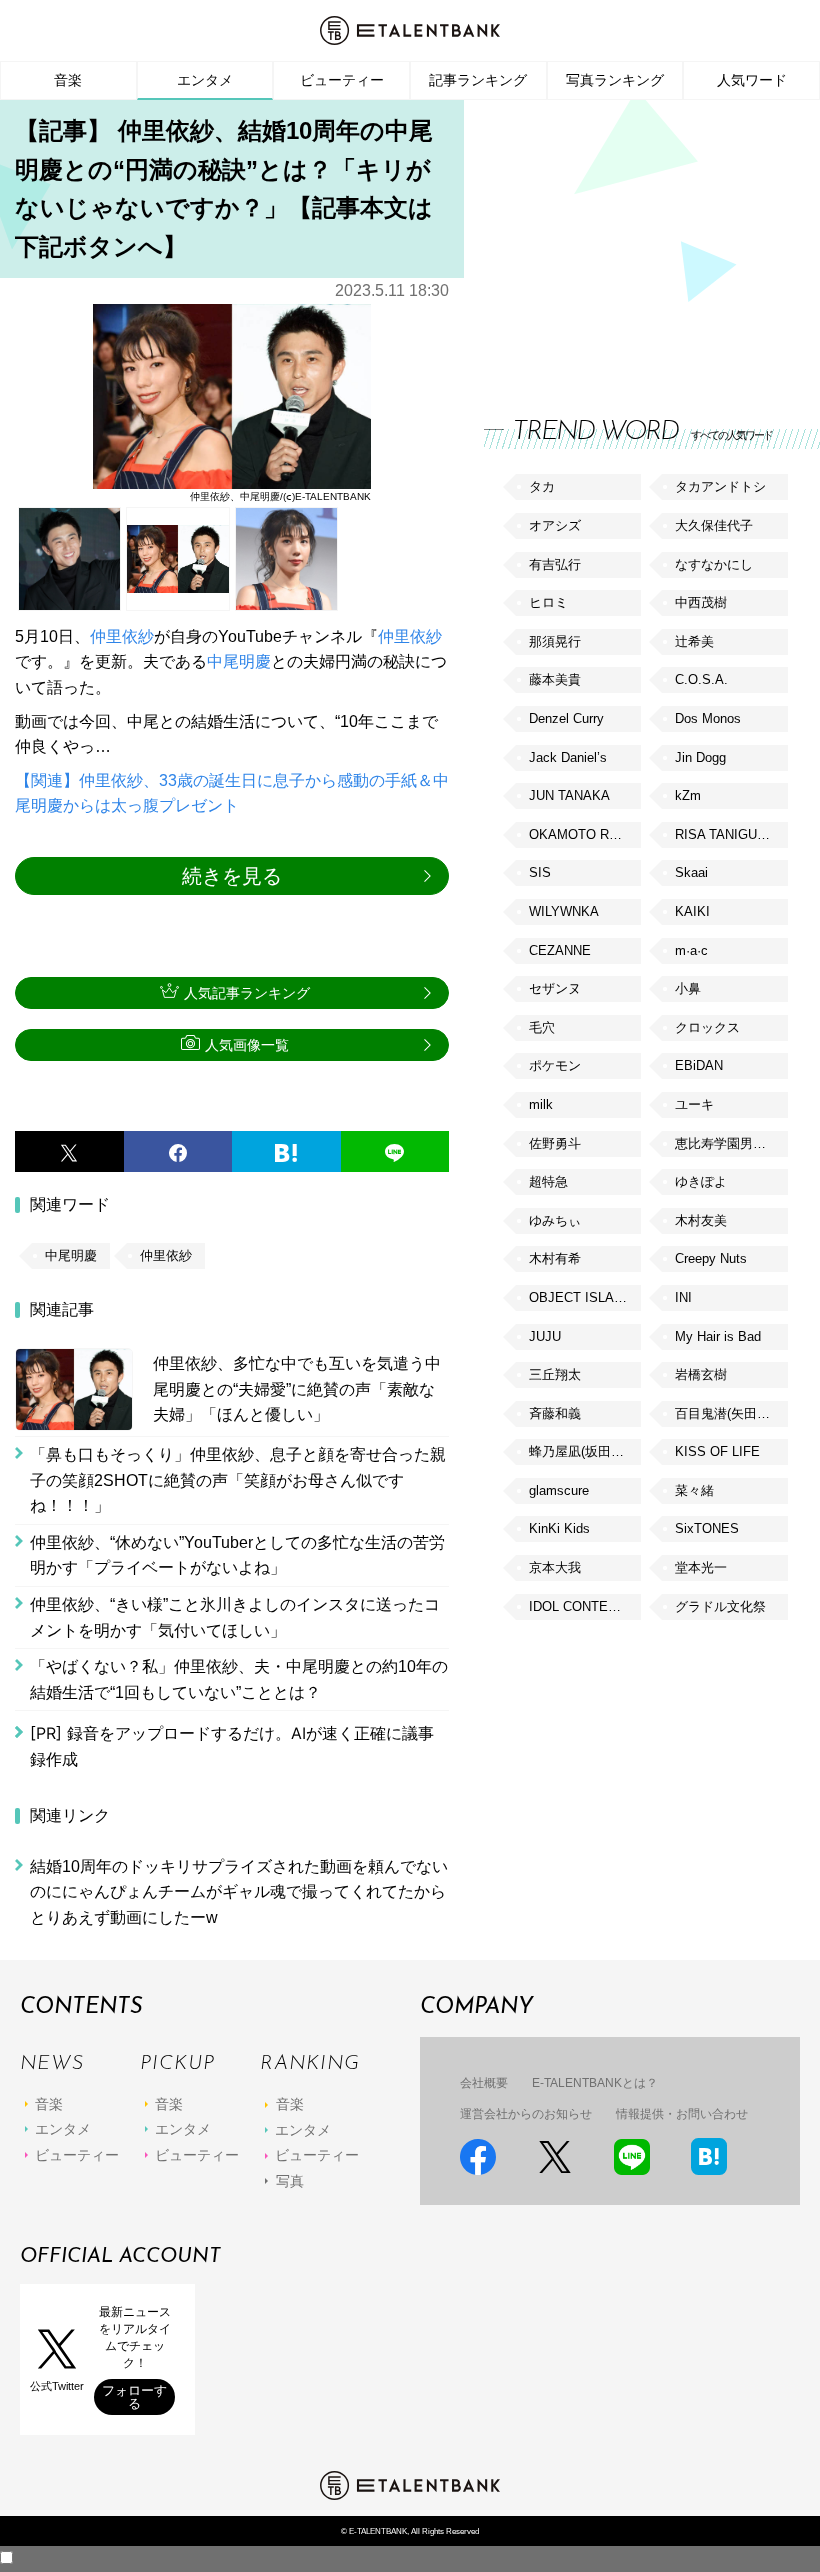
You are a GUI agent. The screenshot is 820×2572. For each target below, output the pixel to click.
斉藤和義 (555, 1413)
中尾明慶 (239, 661)
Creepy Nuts (711, 1258)
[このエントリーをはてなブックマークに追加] (286, 1152)
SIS (540, 872)
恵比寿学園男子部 (727, 1143)
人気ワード (752, 80)
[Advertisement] (634, 240)
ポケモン (555, 1065)
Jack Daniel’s (568, 757)
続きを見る (232, 876)
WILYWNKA (564, 911)
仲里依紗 (122, 636)
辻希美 (694, 641)
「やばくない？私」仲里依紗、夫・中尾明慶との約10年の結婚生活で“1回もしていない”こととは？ (239, 1679)
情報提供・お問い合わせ (682, 2114)
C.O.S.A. (701, 679)
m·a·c (691, 950)
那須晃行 (555, 641)
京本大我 (555, 1567)
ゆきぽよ (701, 1181)
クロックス (707, 1027)
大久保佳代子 (714, 525)
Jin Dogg (700, 757)
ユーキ (694, 1104)
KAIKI (692, 911)
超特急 (548, 1181)
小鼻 (688, 988)
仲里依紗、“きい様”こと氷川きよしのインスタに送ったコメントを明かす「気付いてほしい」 (235, 1617)
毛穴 (542, 1027)
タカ (542, 486)
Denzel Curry (566, 718)
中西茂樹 (701, 602)
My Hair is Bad (718, 1336)
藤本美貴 (555, 679)
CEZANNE (560, 950)
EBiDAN (699, 1065)
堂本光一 (701, 1567)
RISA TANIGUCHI (727, 834)
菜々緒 (694, 1490)
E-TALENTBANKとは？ (595, 2083)
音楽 (68, 80)
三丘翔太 (555, 1374)
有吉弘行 (555, 564)
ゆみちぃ (555, 1220)
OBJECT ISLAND (580, 1297)
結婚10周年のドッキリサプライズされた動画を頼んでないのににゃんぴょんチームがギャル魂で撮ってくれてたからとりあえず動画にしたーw (239, 1892)
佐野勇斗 (555, 1143)
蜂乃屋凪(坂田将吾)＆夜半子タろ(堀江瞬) (585, 1451)
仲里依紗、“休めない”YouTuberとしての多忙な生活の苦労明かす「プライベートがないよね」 (237, 1555)
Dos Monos (708, 718)
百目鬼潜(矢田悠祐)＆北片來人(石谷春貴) (731, 1413)
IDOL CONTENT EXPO (585, 1606)
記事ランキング (478, 80)
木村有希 (555, 1258)
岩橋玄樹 (701, 1374)
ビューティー (342, 80)
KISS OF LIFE (717, 1451)
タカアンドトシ (720, 486)
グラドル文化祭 (720, 1606)
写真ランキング (615, 80)
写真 (290, 2181)
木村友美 (701, 1220)
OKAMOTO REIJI (581, 834)
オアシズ (555, 525)
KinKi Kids (559, 1528)
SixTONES (707, 1528)
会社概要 (484, 2083)
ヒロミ (548, 602)
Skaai (691, 872)
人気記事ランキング (247, 993)
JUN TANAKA (569, 795)
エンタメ (205, 80)
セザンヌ (555, 988)
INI (683, 1297)
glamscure (559, 1490)
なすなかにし (714, 564)
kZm (688, 795)
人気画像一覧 (247, 1045)
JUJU (545, 1336)
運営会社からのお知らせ (526, 2114)
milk (541, 1104)
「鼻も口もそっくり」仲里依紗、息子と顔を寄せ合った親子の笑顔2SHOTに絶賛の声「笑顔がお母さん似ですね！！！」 (238, 1480)
